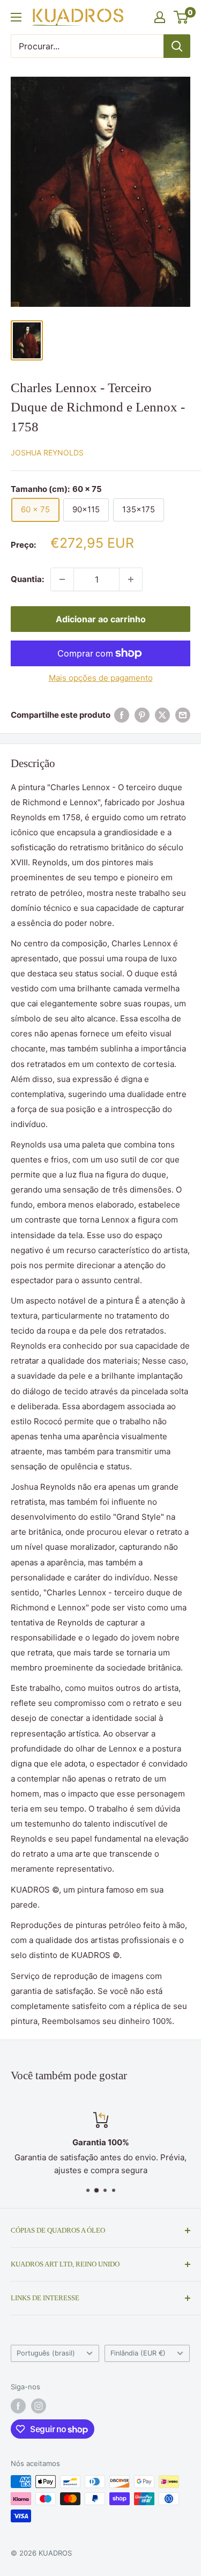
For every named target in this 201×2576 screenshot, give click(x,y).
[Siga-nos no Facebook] (18, 2406)
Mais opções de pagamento (101, 678)
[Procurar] (177, 46)
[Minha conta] (160, 17)
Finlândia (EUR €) (138, 2353)
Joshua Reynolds (47, 452)
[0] (181, 17)
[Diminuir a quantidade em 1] (62, 579)
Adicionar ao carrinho (101, 619)
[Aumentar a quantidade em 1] (131, 579)
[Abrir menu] (16, 17)
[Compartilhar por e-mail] (183, 715)
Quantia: (27, 579)
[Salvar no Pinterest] (142, 715)
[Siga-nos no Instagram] (39, 2406)
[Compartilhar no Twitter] (162, 715)
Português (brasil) (46, 2353)
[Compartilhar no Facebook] (122, 715)
